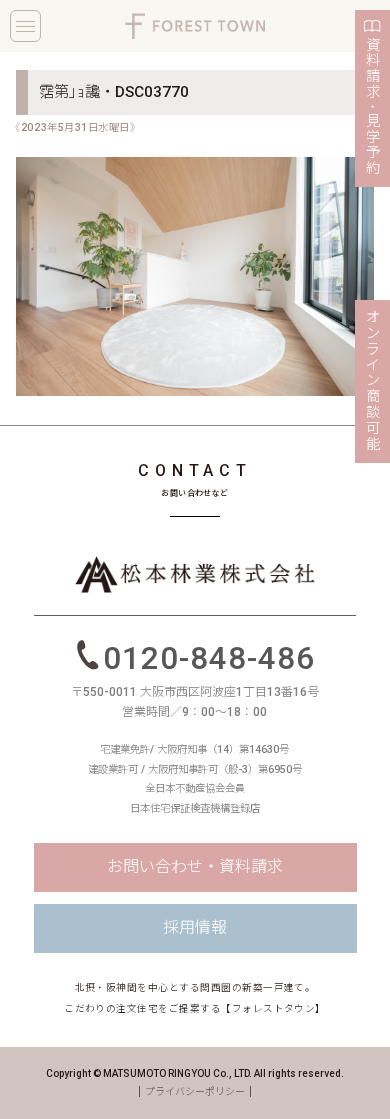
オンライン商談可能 (373, 381)
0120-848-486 (208, 657)
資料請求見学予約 (373, 107)
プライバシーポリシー (195, 1091)
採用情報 (195, 927)
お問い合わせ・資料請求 (195, 866)
